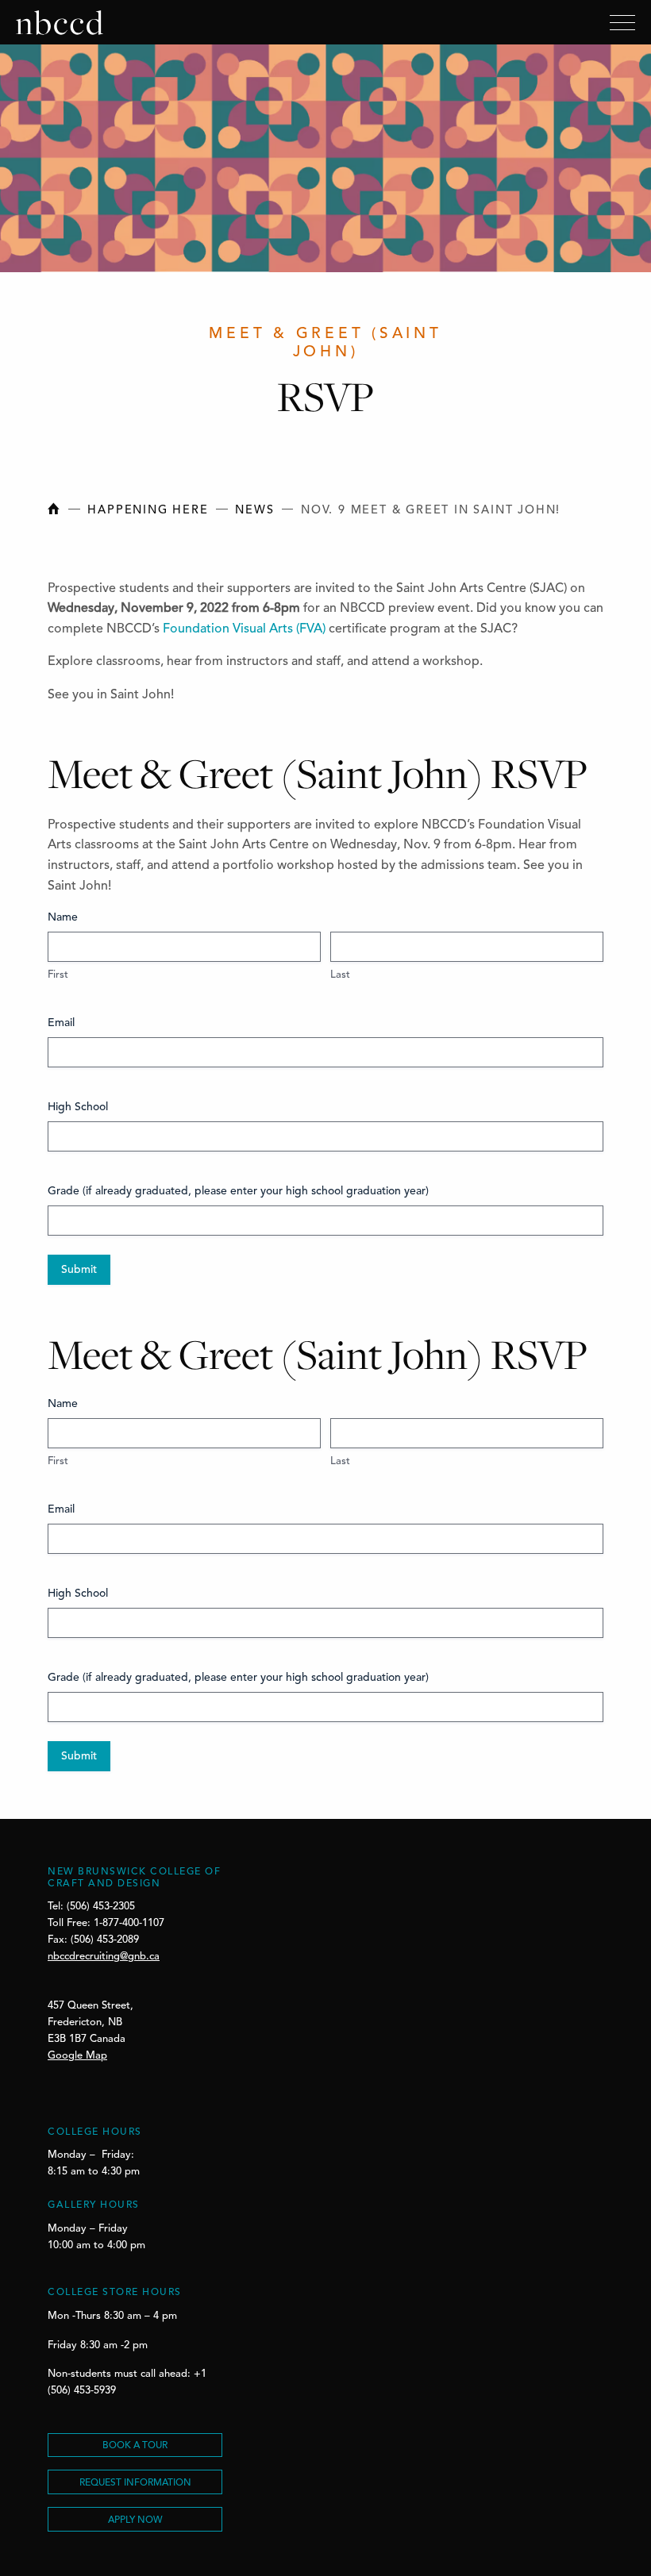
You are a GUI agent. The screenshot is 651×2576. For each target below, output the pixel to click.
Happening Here (148, 511)
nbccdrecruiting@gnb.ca (104, 1957)
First (58, 975)
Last (340, 975)
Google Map (77, 2056)
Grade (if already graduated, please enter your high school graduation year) (238, 1191)
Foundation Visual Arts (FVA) (244, 629)
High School (78, 1107)
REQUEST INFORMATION (135, 2483)
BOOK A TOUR (135, 2446)
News (254, 511)
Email (61, 1023)
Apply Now (135, 2520)
